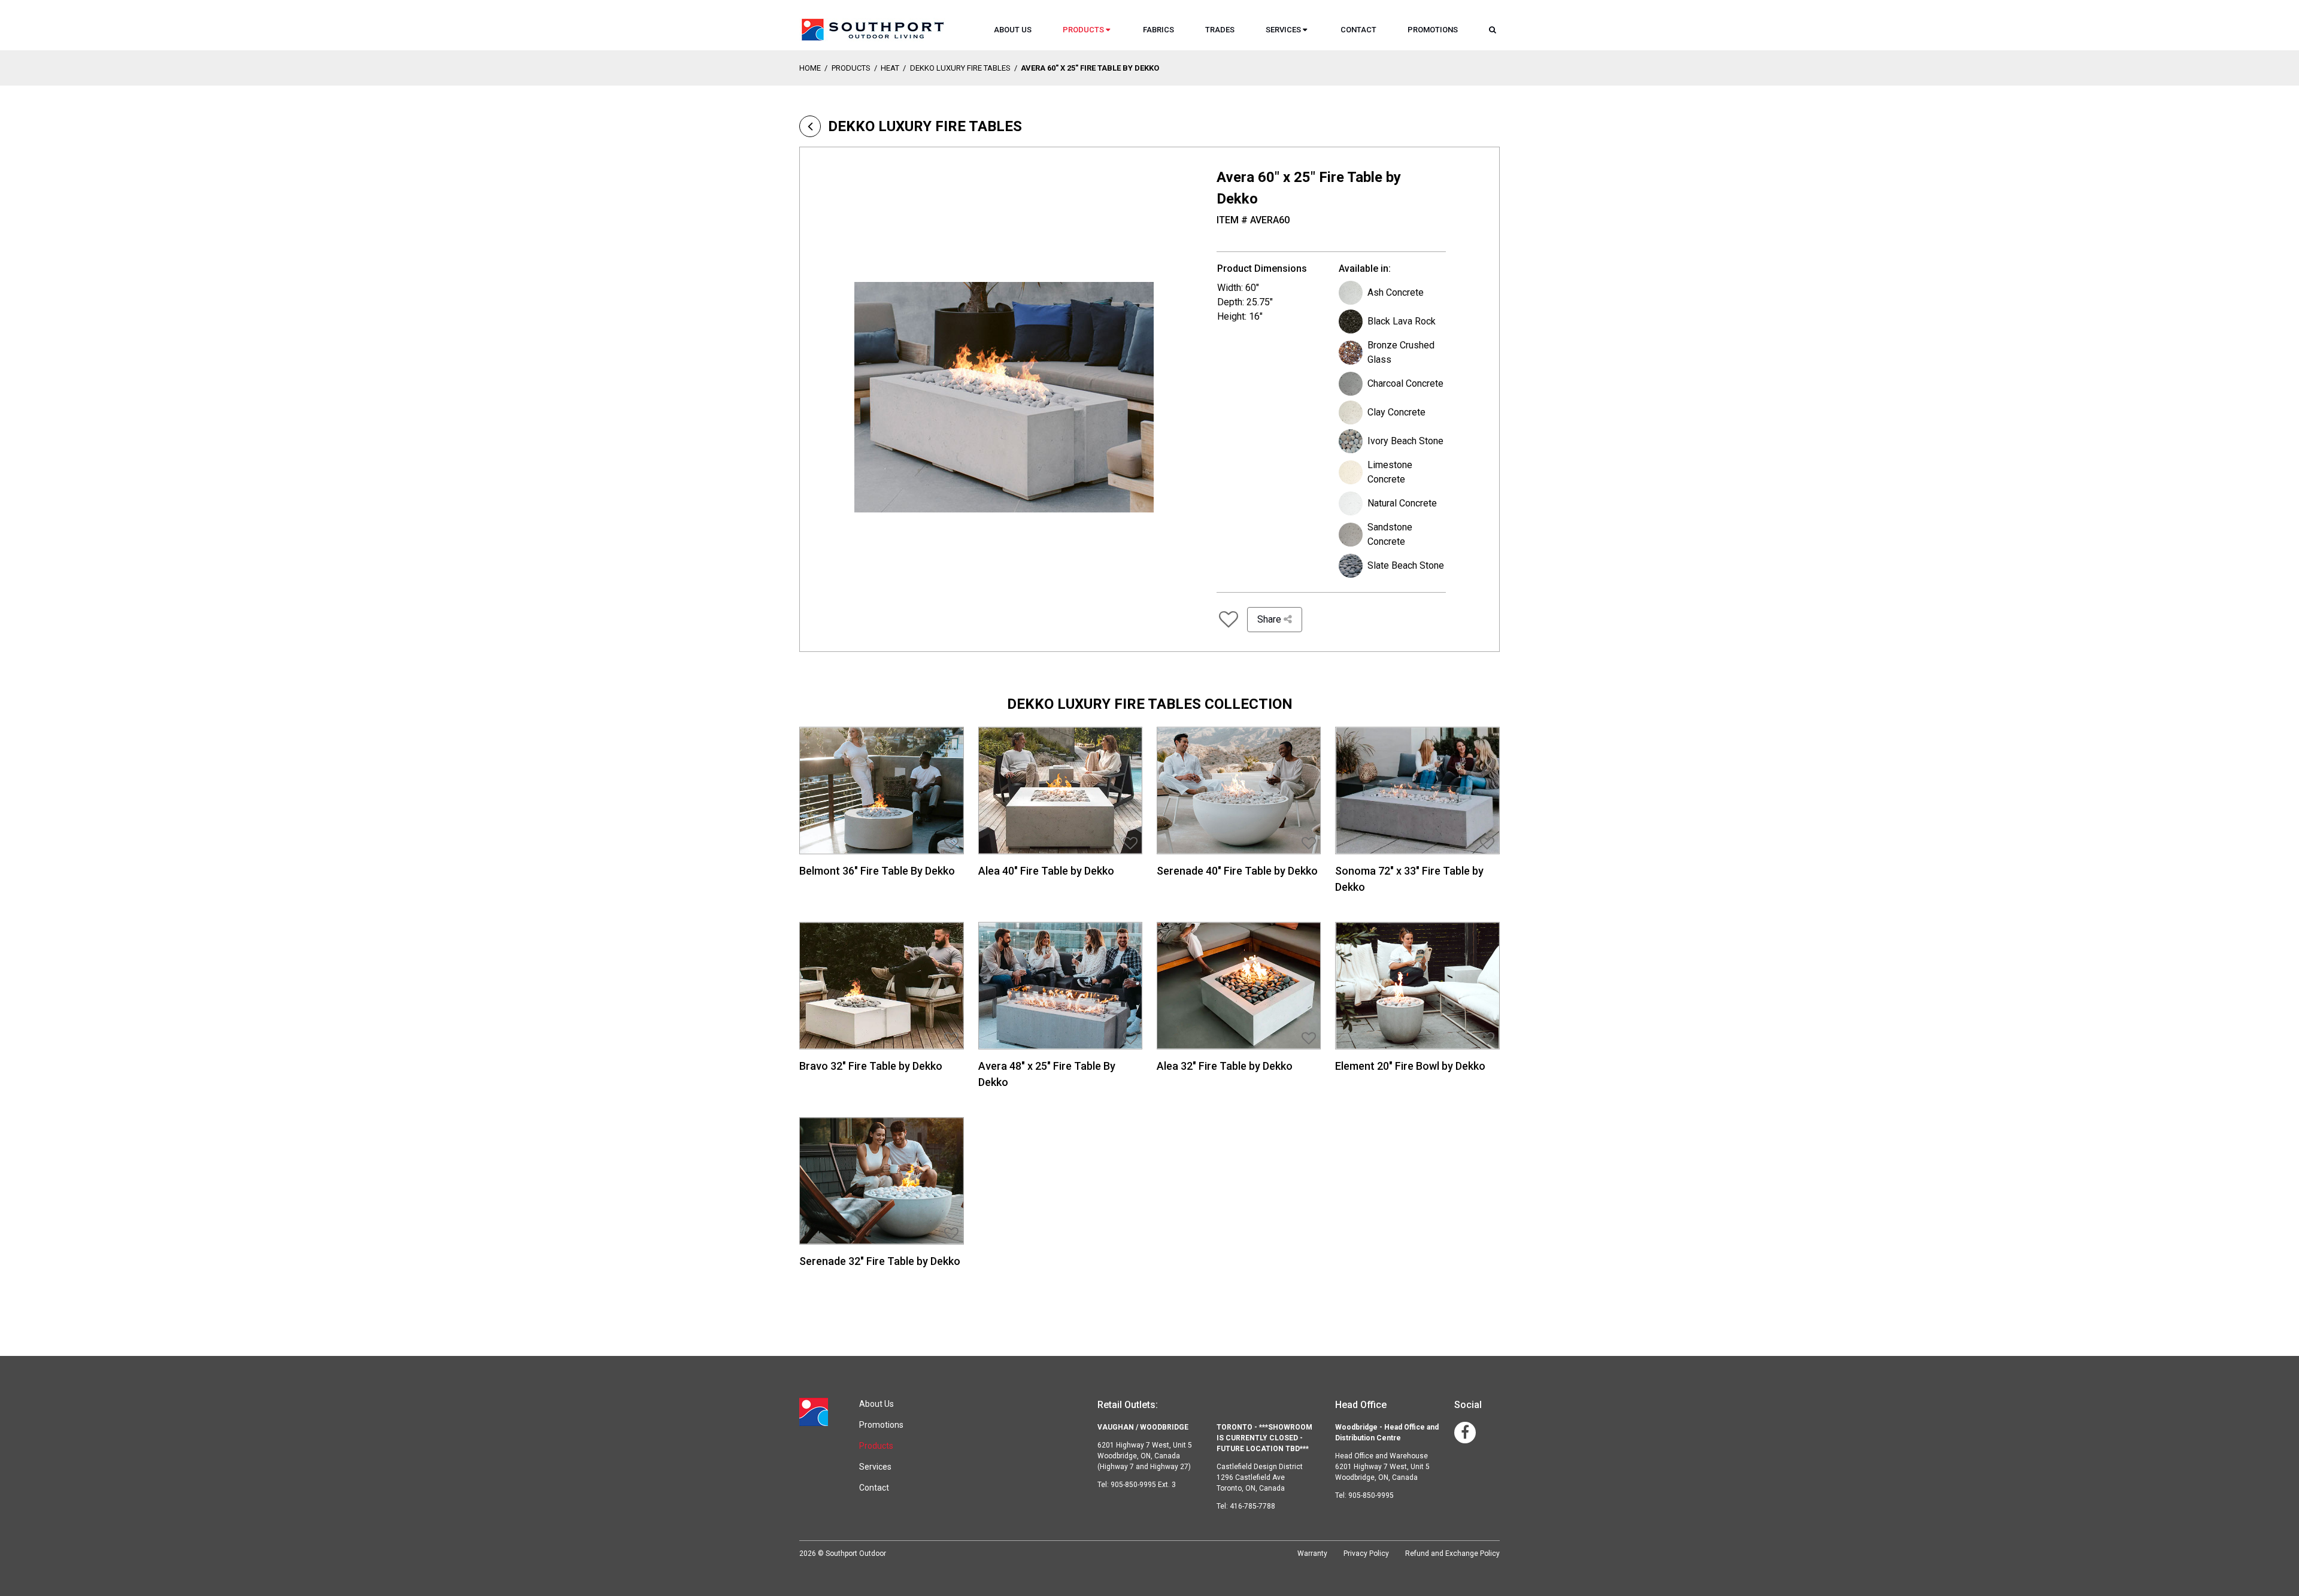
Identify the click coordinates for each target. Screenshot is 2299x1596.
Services (1283, 30)
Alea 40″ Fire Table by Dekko (1046, 871)
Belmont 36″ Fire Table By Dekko (877, 871)
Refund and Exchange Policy (1452, 1553)
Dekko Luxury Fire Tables (960, 68)
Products (1083, 30)
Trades (1220, 30)
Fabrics (1158, 30)
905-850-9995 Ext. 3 (1143, 1485)
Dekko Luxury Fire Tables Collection (1150, 704)
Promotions (1433, 30)
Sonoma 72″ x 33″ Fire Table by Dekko (1409, 879)
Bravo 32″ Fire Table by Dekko (871, 1066)
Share (1270, 619)
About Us (1013, 30)
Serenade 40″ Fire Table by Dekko (1237, 871)
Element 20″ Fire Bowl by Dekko (1410, 1066)
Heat (890, 68)
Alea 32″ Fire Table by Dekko (1225, 1066)
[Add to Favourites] (1228, 620)
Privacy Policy (1366, 1553)
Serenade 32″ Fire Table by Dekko (880, 1261)
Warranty (1312, 1553)
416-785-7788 (1252, 1506)
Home (810, 68)
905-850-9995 (1371, 1495)
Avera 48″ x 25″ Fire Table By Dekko (1047, 1074)
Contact (1358, 30)
